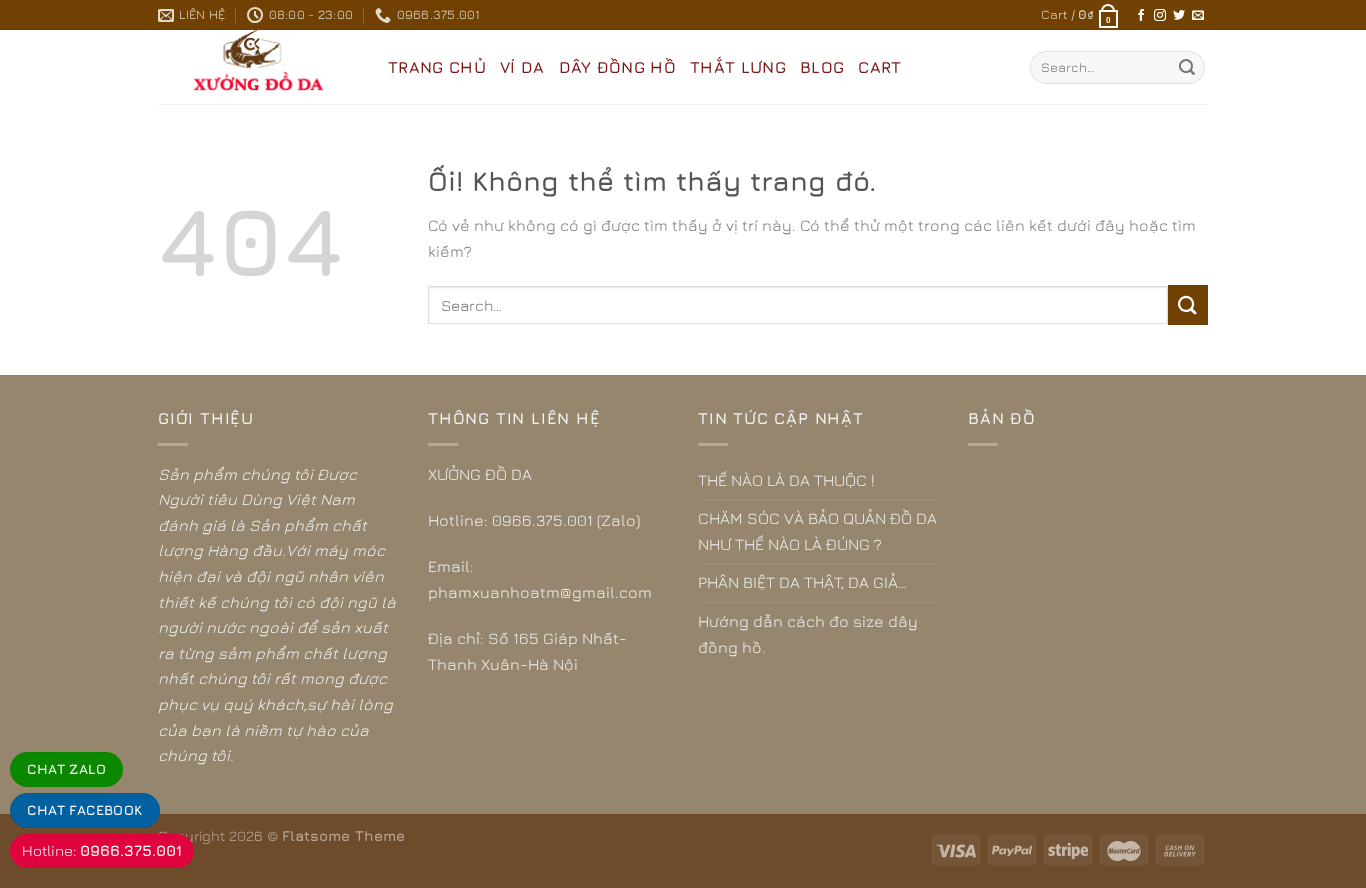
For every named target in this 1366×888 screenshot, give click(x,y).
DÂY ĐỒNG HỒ (618, 67)
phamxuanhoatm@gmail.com (540, 592)
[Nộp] (1187, 68)
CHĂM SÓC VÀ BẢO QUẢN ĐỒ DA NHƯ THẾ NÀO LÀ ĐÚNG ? (817, 531)
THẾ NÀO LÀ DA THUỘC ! (786, 480)
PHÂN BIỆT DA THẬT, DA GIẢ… (802, 582)
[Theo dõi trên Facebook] (1141, 16)
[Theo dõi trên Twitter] (1179, 16)
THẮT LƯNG (738, 67)
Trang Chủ (437, 67)
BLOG (822, 67)
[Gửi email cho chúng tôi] (1198, 16)
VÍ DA (522, 67)
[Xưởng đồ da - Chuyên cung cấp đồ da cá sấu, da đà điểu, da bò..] (258, 67)
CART (879, 67)
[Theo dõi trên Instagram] (1160, 16)
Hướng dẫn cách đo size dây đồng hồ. (808, 634)
